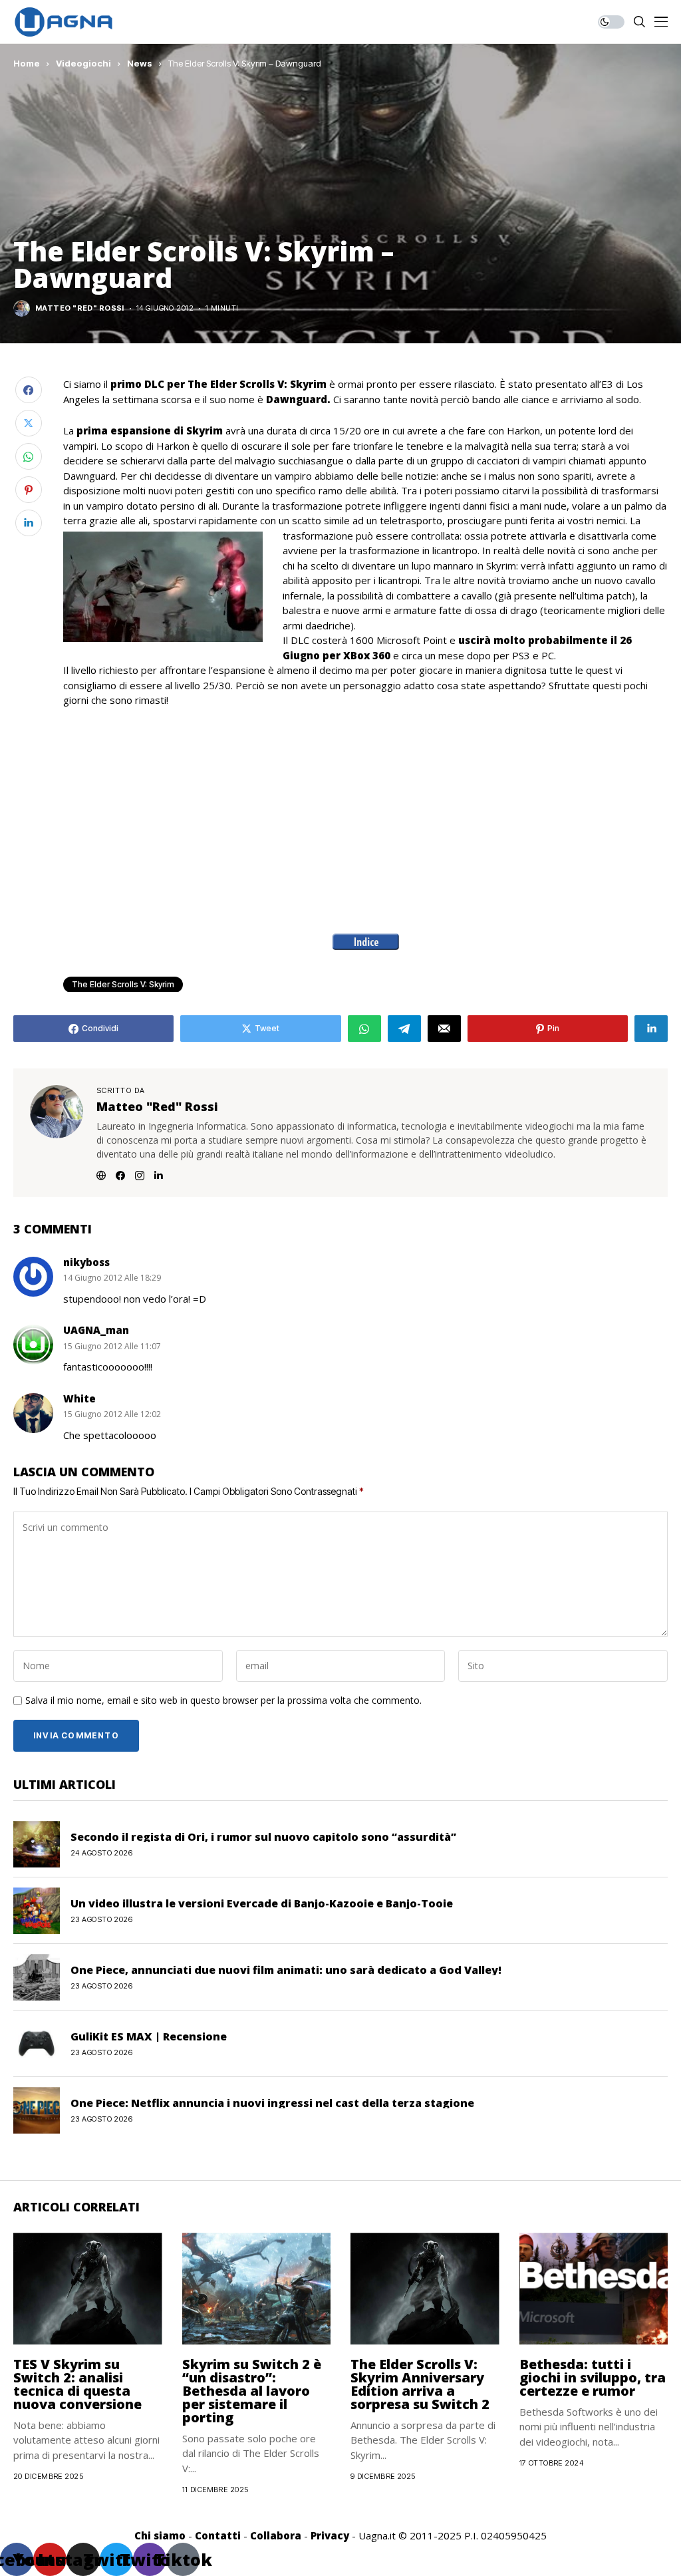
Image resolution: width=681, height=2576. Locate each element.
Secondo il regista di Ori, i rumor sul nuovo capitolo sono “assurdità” (263, 1837)
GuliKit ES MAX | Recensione (149, 2036)
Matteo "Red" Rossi (80, 308)
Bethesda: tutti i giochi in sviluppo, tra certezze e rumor (593, 2377)
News (140, 63)
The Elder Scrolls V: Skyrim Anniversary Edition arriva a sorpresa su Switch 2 (420, 2384)
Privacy (330, 2535)
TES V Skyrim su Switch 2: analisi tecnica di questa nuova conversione (77, 2384)
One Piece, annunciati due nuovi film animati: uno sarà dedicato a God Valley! (286, 1970)
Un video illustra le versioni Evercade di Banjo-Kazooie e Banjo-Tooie (262, 1903)
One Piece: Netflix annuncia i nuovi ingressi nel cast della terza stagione (272, 2103)
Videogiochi (83, 63)
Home (27, 63)
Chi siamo (160, 2535)
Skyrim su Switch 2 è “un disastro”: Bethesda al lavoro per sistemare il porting (252, 2391)
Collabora (276, 2535)
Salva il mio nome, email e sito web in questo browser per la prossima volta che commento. (223, 1701)
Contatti (218, 2535)
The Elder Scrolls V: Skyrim (123, 984)
